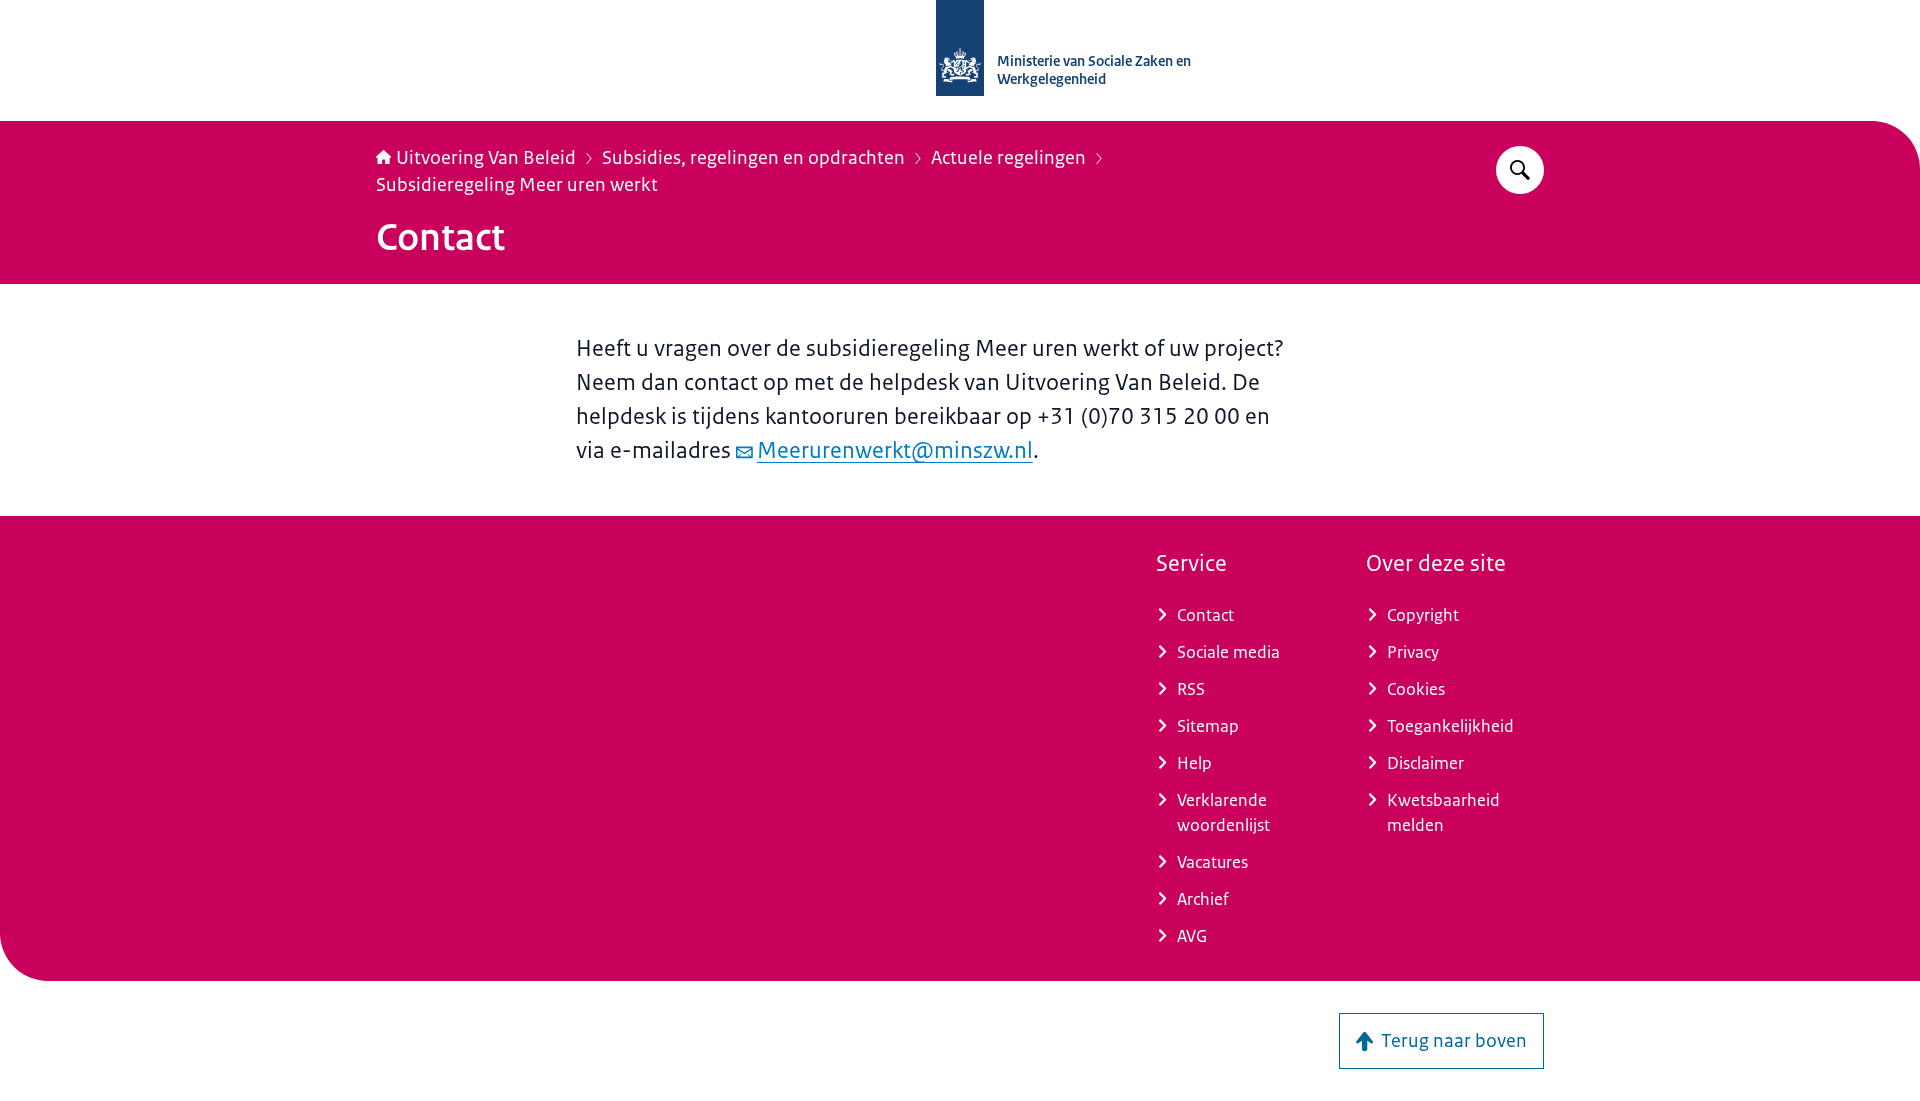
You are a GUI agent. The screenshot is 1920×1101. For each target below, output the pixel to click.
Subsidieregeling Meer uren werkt (517, 185)
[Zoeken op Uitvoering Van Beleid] (1520, 170)
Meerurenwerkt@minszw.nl (895, 450)
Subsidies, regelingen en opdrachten (753, 158)
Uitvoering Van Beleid (486, 158)
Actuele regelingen (1008, 158)
